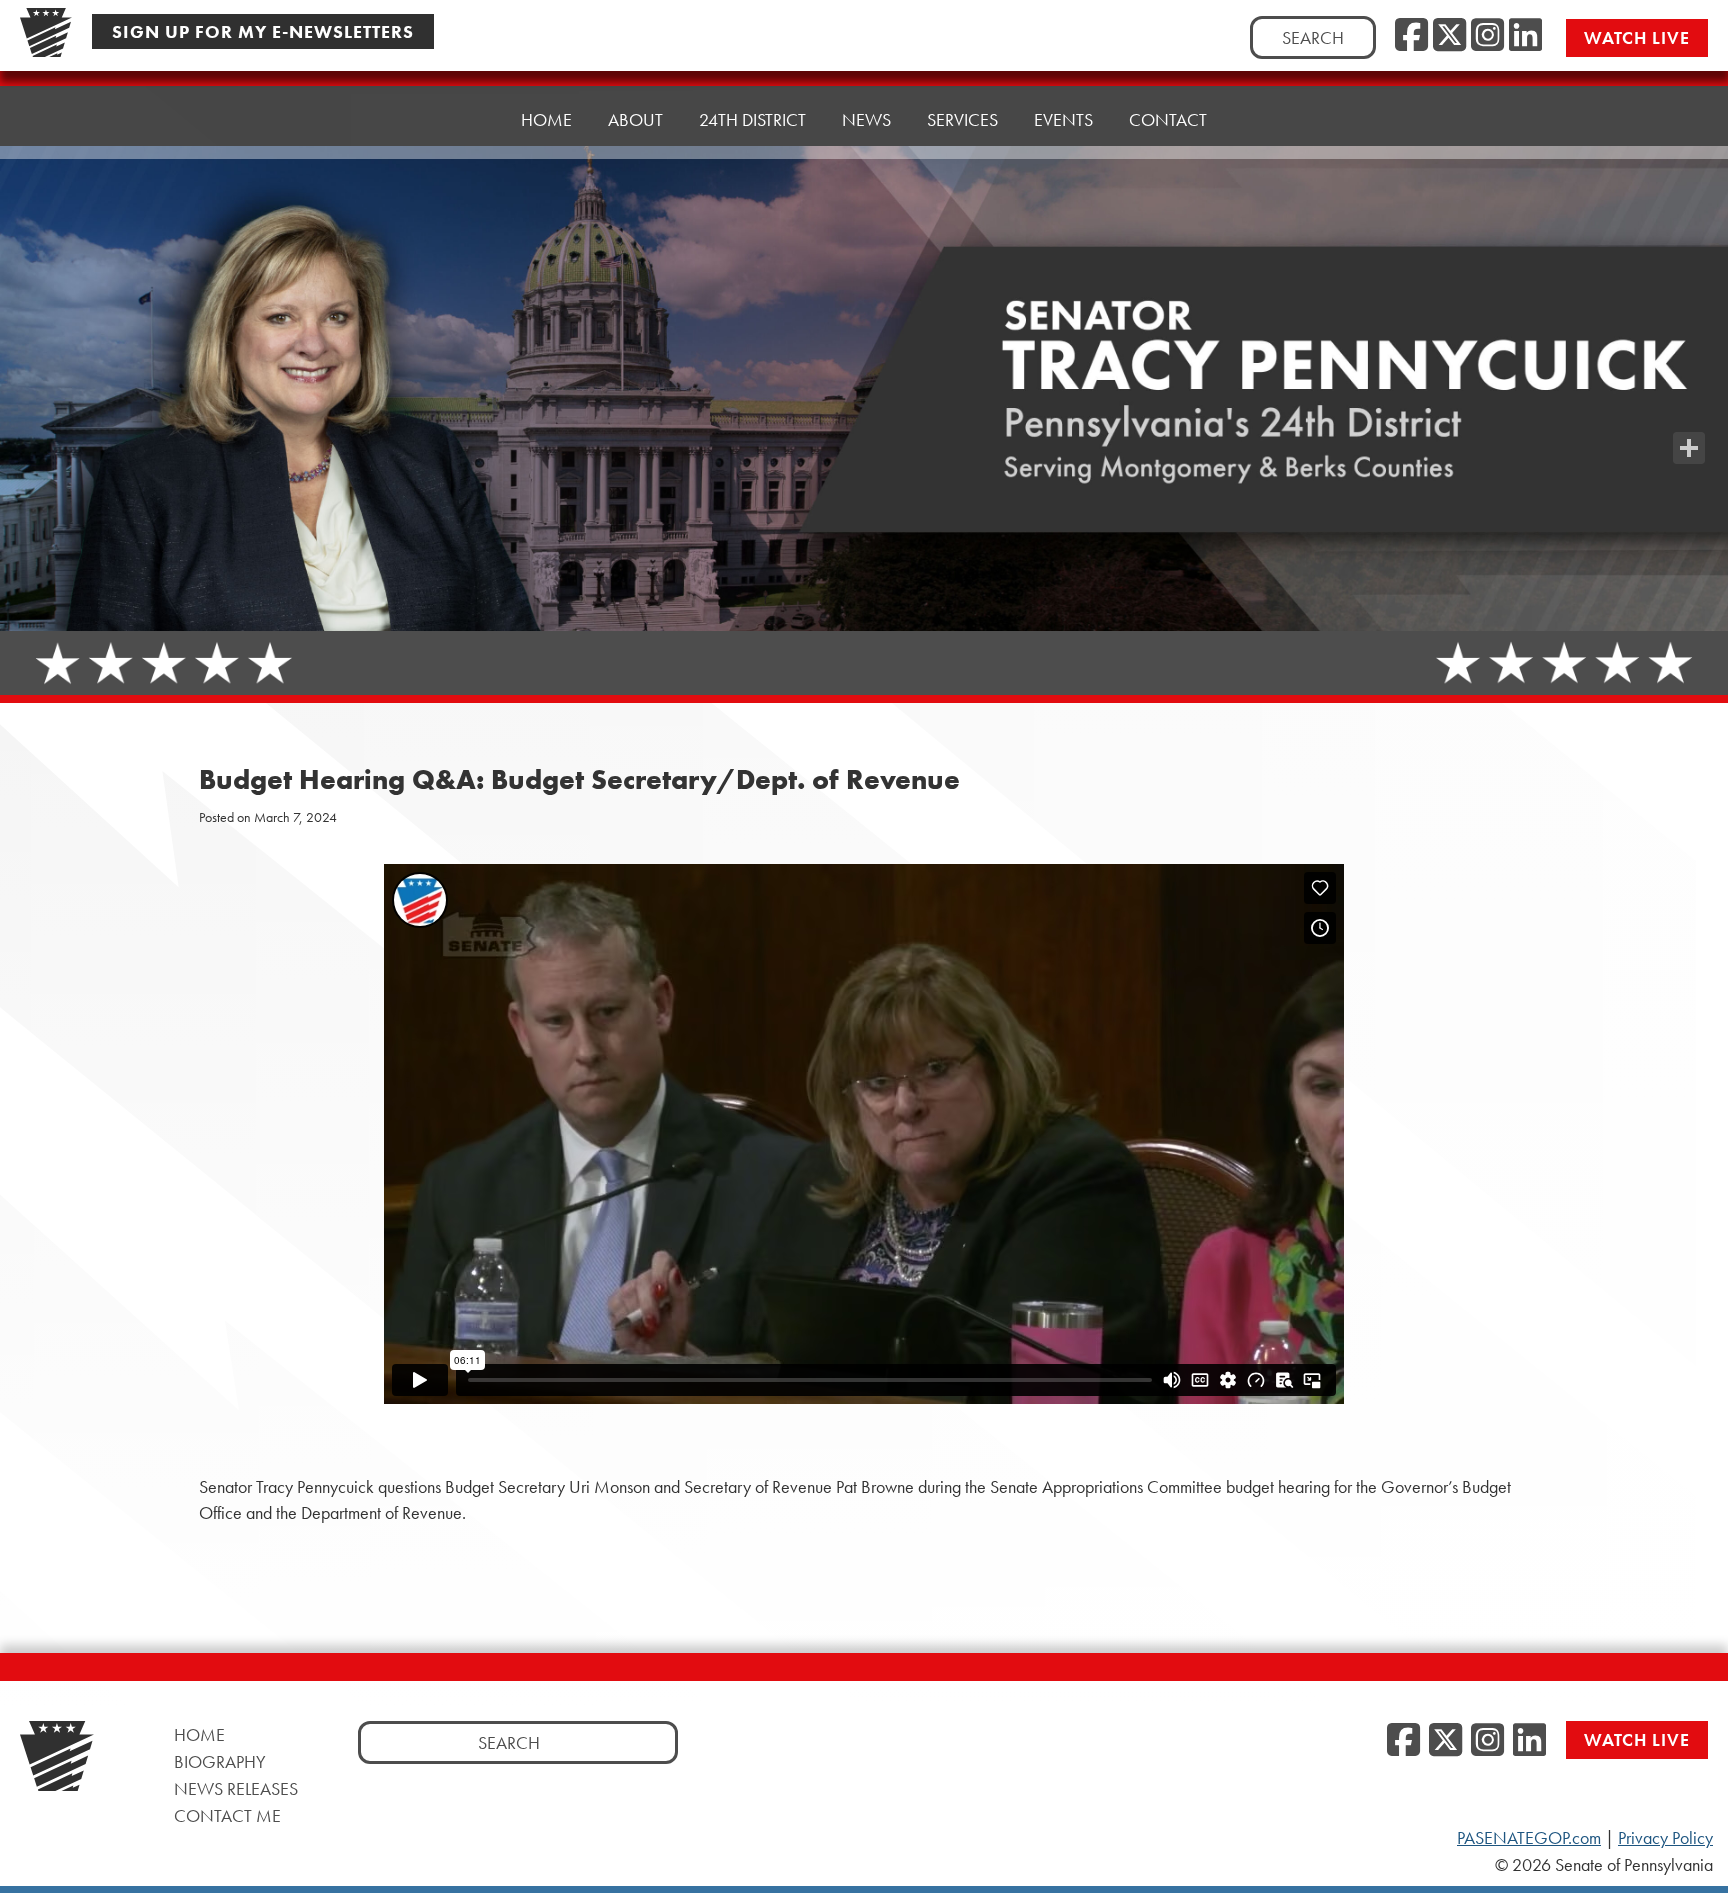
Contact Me (227, 1815)
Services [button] (962, 119)
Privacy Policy (1665, 1838)
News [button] (866, 119)
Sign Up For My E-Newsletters (263, 31)
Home (546, 119)
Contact (1168, 119)
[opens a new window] (1689, 408)
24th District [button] (752, 119)
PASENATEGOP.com (1529, 1838)
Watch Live (1637, 37)
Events (1063, 119)
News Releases (236, 1788)
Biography (220, 1761)
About (635, 119)
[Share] (1689, 448)
